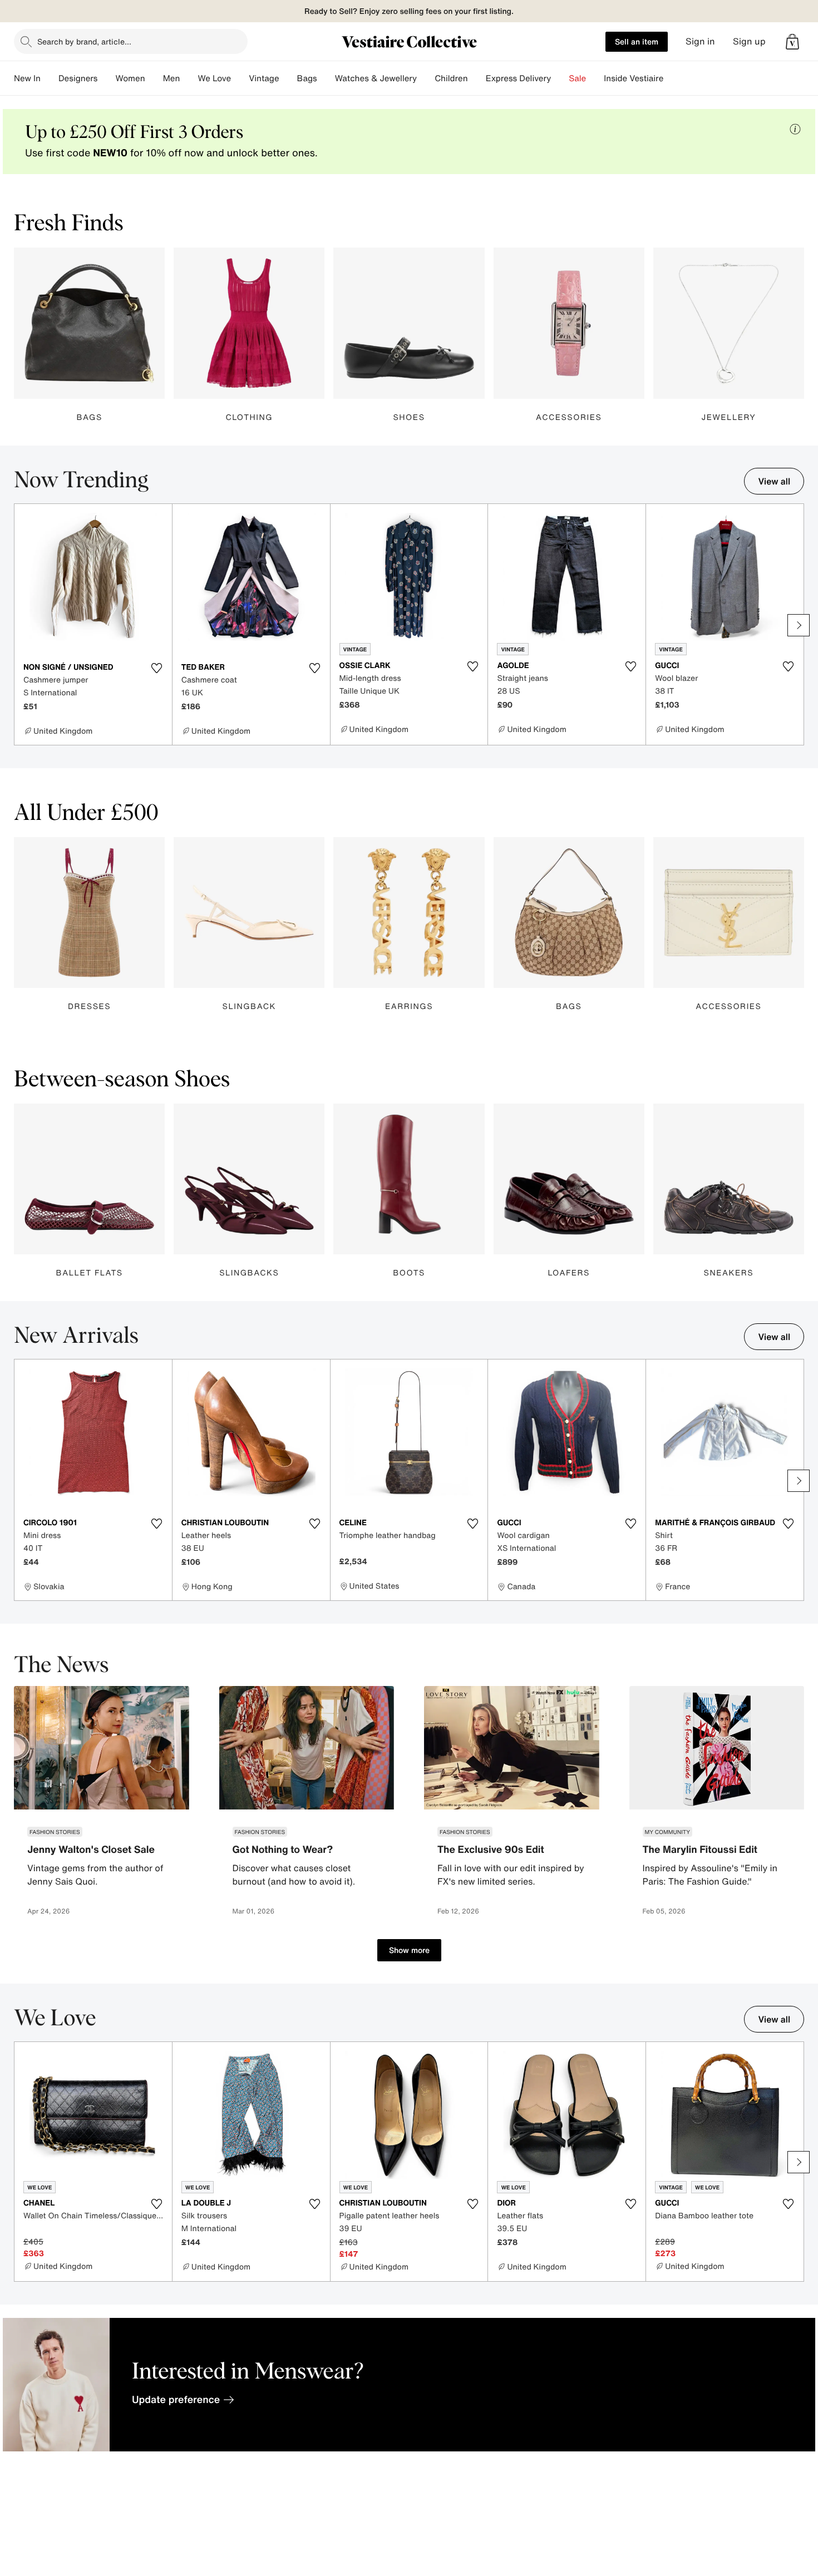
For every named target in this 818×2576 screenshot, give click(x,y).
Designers (78, 78)
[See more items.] (799, 625)
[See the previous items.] (19, 625)
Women (130, 78)
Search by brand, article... (84, 41)
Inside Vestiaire (634, 78)
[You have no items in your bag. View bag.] (792, 42)
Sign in (700, 41)
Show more (409, 1950)
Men (172, 78)
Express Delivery (519, 78)
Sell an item (637, 41)
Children (451, 78)
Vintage (264, 78)
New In (27, 78)
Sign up (749, 41)
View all (774, 481)
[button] (792, 42)
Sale (577, 78)
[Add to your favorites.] (157, 668)
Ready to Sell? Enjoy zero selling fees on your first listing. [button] (409, 11)
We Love (214, 78)
